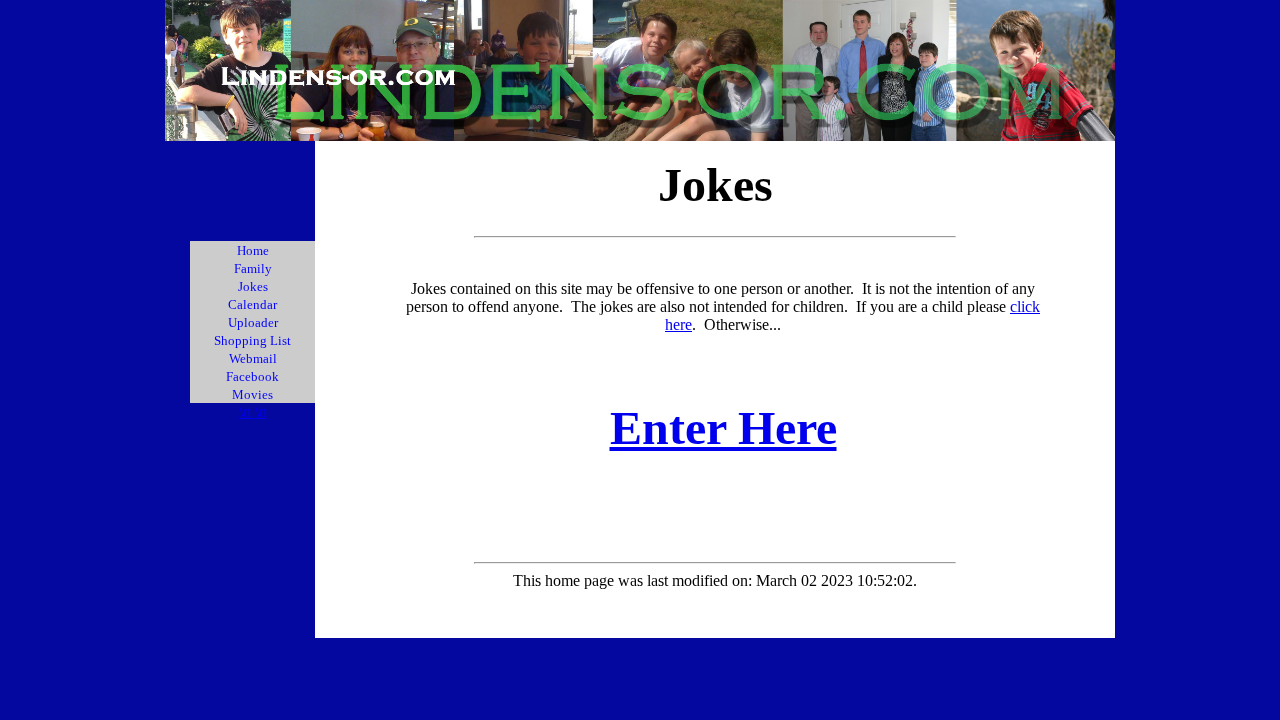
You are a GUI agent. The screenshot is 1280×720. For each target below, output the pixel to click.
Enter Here (723, 427)
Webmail (253, 358)
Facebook (252, 376)
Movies (252, 394)
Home (253, 250)
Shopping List (252, 340)
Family (253, 268)
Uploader (253, 322)
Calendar (252, 304)
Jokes (253, 286)
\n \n (253, 411)
